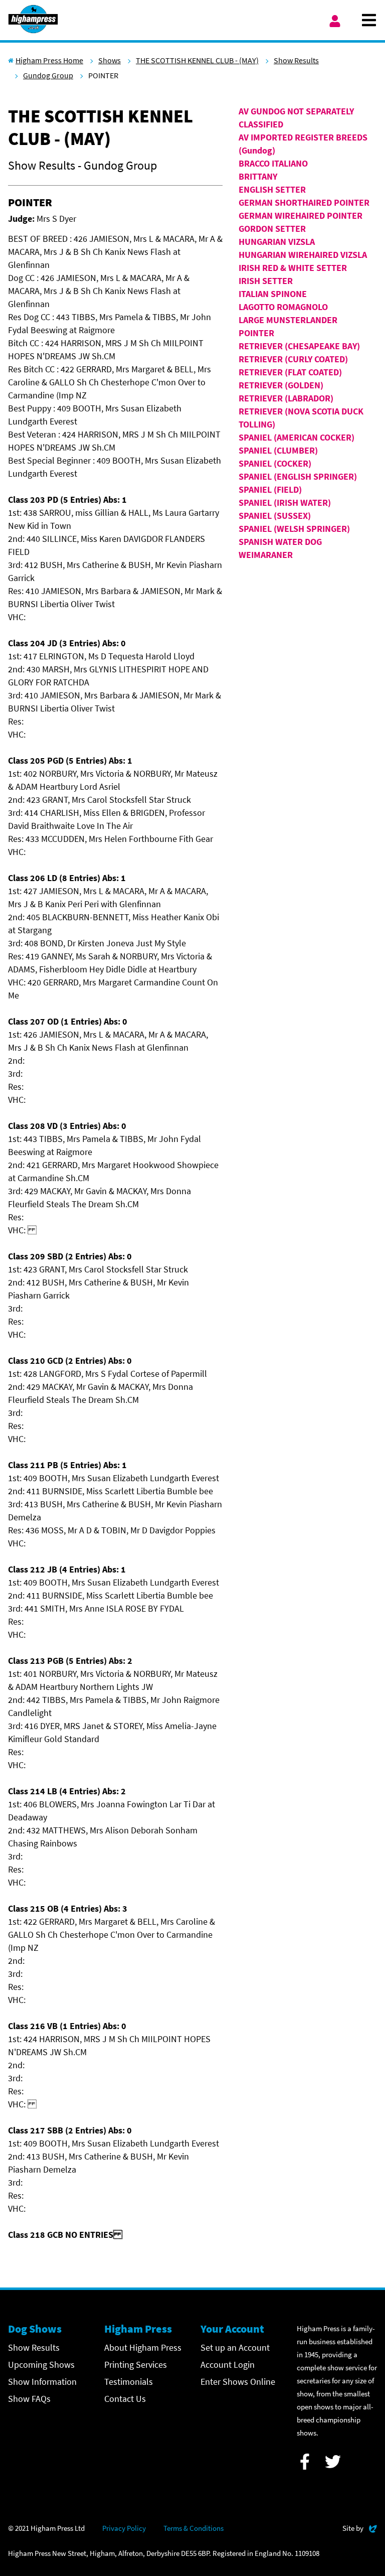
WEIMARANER (266, 555)
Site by (360, 2528)
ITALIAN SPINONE (273, 294)
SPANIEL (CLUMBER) (278, 450)
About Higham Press (143, 2347)
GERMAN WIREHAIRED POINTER (301, 216)
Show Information (42, 2382)
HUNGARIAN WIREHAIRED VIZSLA (303, 255)
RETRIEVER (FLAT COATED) (290, 372)
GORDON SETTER (272, 229)
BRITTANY (258, 176)
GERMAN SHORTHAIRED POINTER (304, 202)
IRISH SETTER (266, 281)
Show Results (296, 60)
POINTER (256, 333)
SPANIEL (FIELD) (270, 489)
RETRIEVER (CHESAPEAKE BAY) (299, 346)
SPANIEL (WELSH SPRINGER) (294, 529)
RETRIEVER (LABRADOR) (286, 398)
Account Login (228, 2365)
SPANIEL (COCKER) (275, 463)
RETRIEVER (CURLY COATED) (293, 359)
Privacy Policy (124, 2528)
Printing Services (136, 2365)
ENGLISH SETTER (272, 189)
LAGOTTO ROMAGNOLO (283, 307)
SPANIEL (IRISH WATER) (285, 503)
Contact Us (125, 2399)
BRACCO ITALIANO (273, 163)
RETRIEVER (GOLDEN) (281, 385)
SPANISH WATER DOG (280, 542)
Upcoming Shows (41, 2365)
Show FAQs (29, 2399)
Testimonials (129, 2382)
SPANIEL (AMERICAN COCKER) (297, 437)
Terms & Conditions (194, 2528)
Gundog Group (48, 75)
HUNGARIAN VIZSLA (277, 242)
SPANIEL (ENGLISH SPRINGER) (298, 476)
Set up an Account (235, 2347)
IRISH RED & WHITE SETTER (293, 268)
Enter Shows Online (238, 2382)
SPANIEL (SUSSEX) (275, 516)
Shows (110, 60)
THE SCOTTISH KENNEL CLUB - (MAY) (197, 60)
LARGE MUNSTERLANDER (288, 320)
